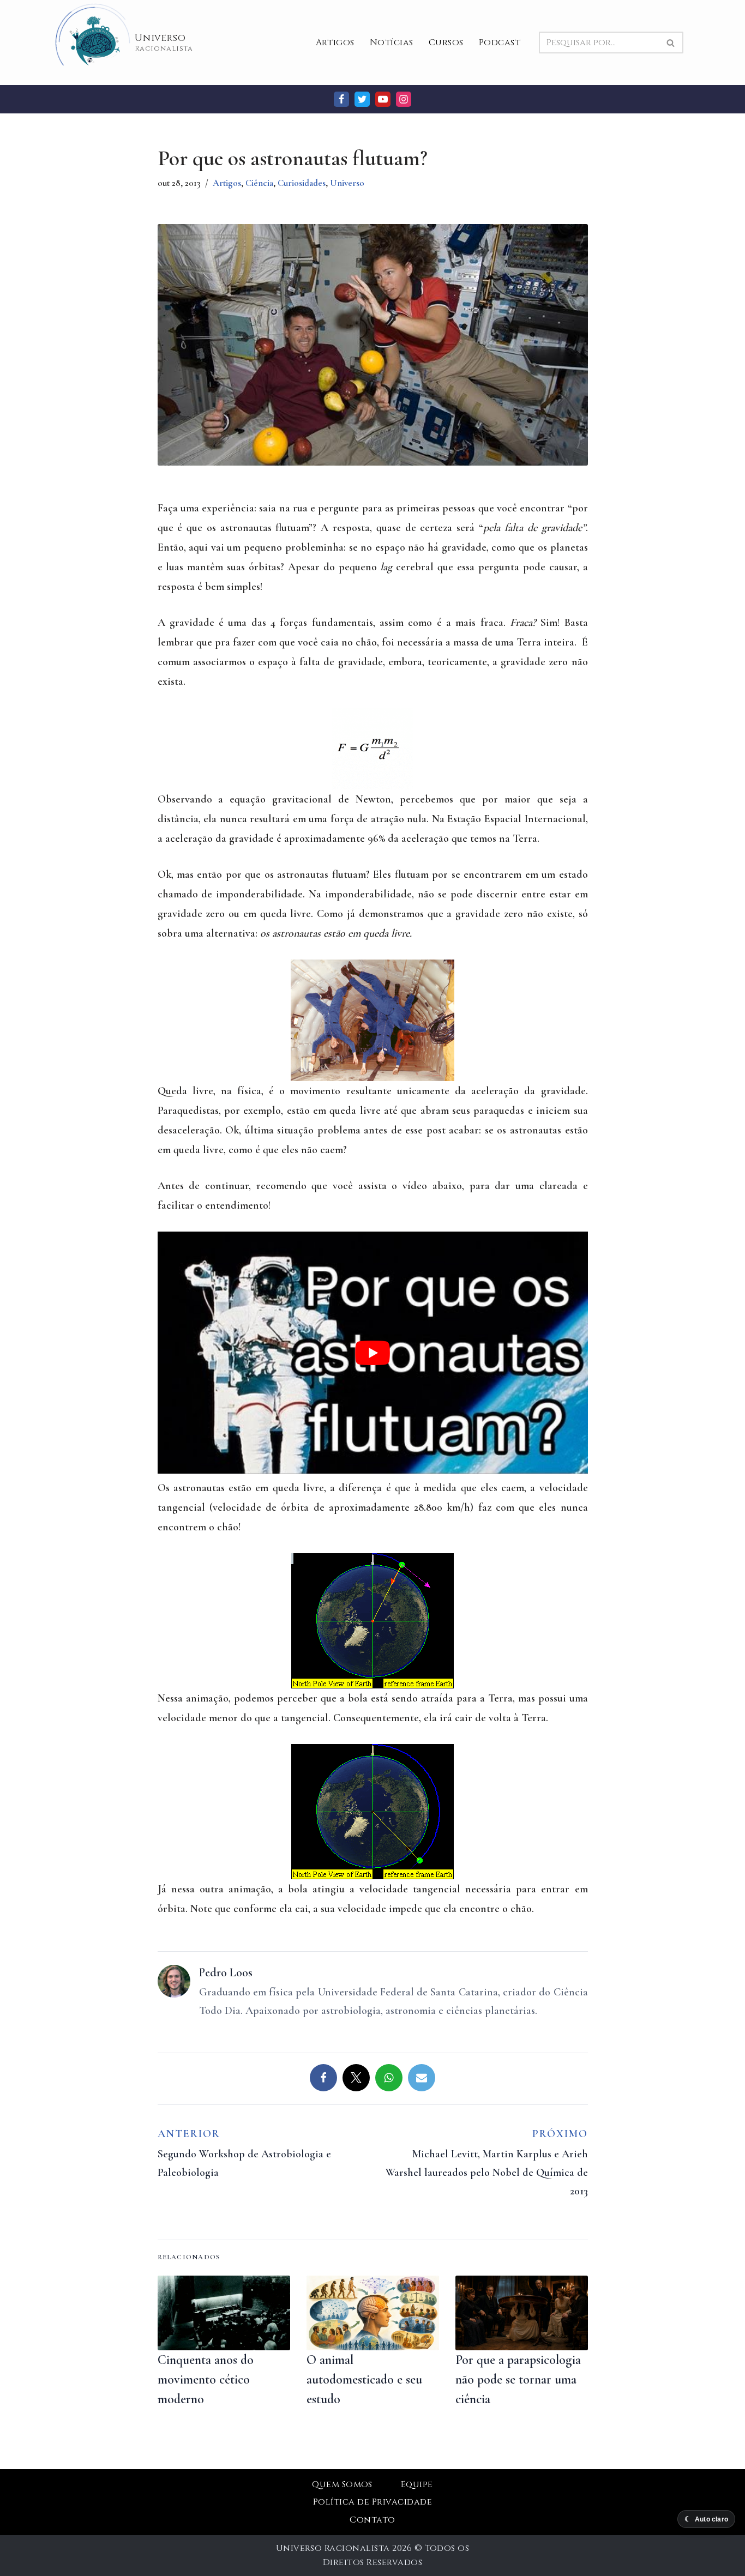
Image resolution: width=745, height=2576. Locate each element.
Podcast (500, 43)
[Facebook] (341, 99)
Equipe (417, 2484)
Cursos (446, 43)
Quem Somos (342, 2484)
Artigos (335, 43)
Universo (347, 183)
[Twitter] (362, 99)
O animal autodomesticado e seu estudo (364, 2379)
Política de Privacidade (372, 2502)
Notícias (392, 43)
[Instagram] (404, 99)
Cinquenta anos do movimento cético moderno (206, 2379)
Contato (372, 2520)
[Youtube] (383, 99)
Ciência (259, 183)
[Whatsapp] (389, 2078)
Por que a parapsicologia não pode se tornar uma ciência (518, 2379)
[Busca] (671, 43)
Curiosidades (302, 183)
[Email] (422, 2078)
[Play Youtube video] (373, 1353)
